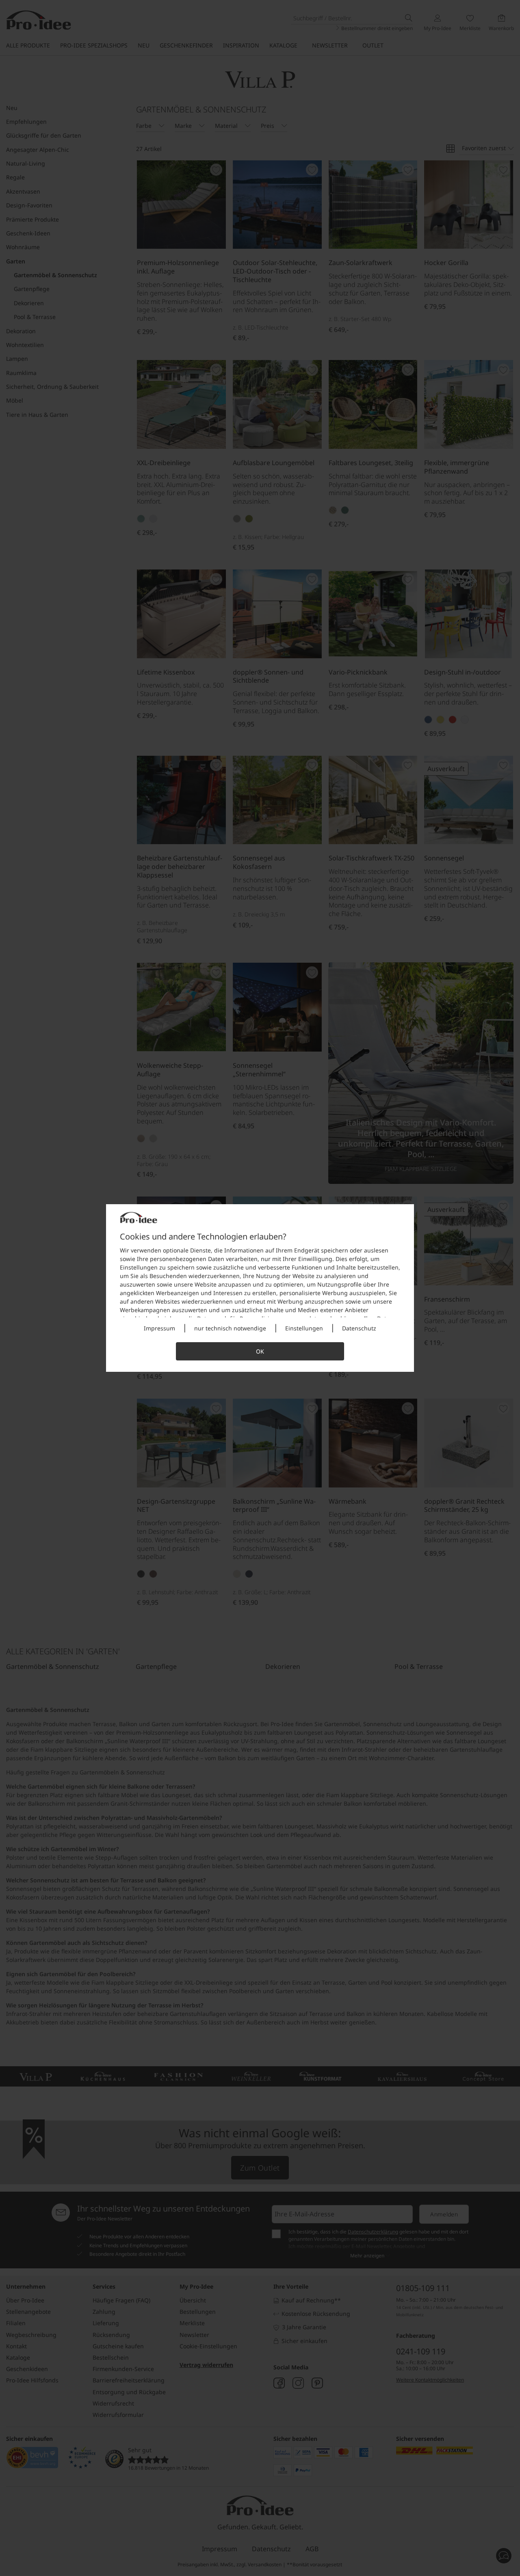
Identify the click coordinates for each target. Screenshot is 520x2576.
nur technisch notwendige (230, 1328)
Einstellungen (304, 1328)
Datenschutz (359, 1328)
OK (260, 1351)
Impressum (159, 1328)
